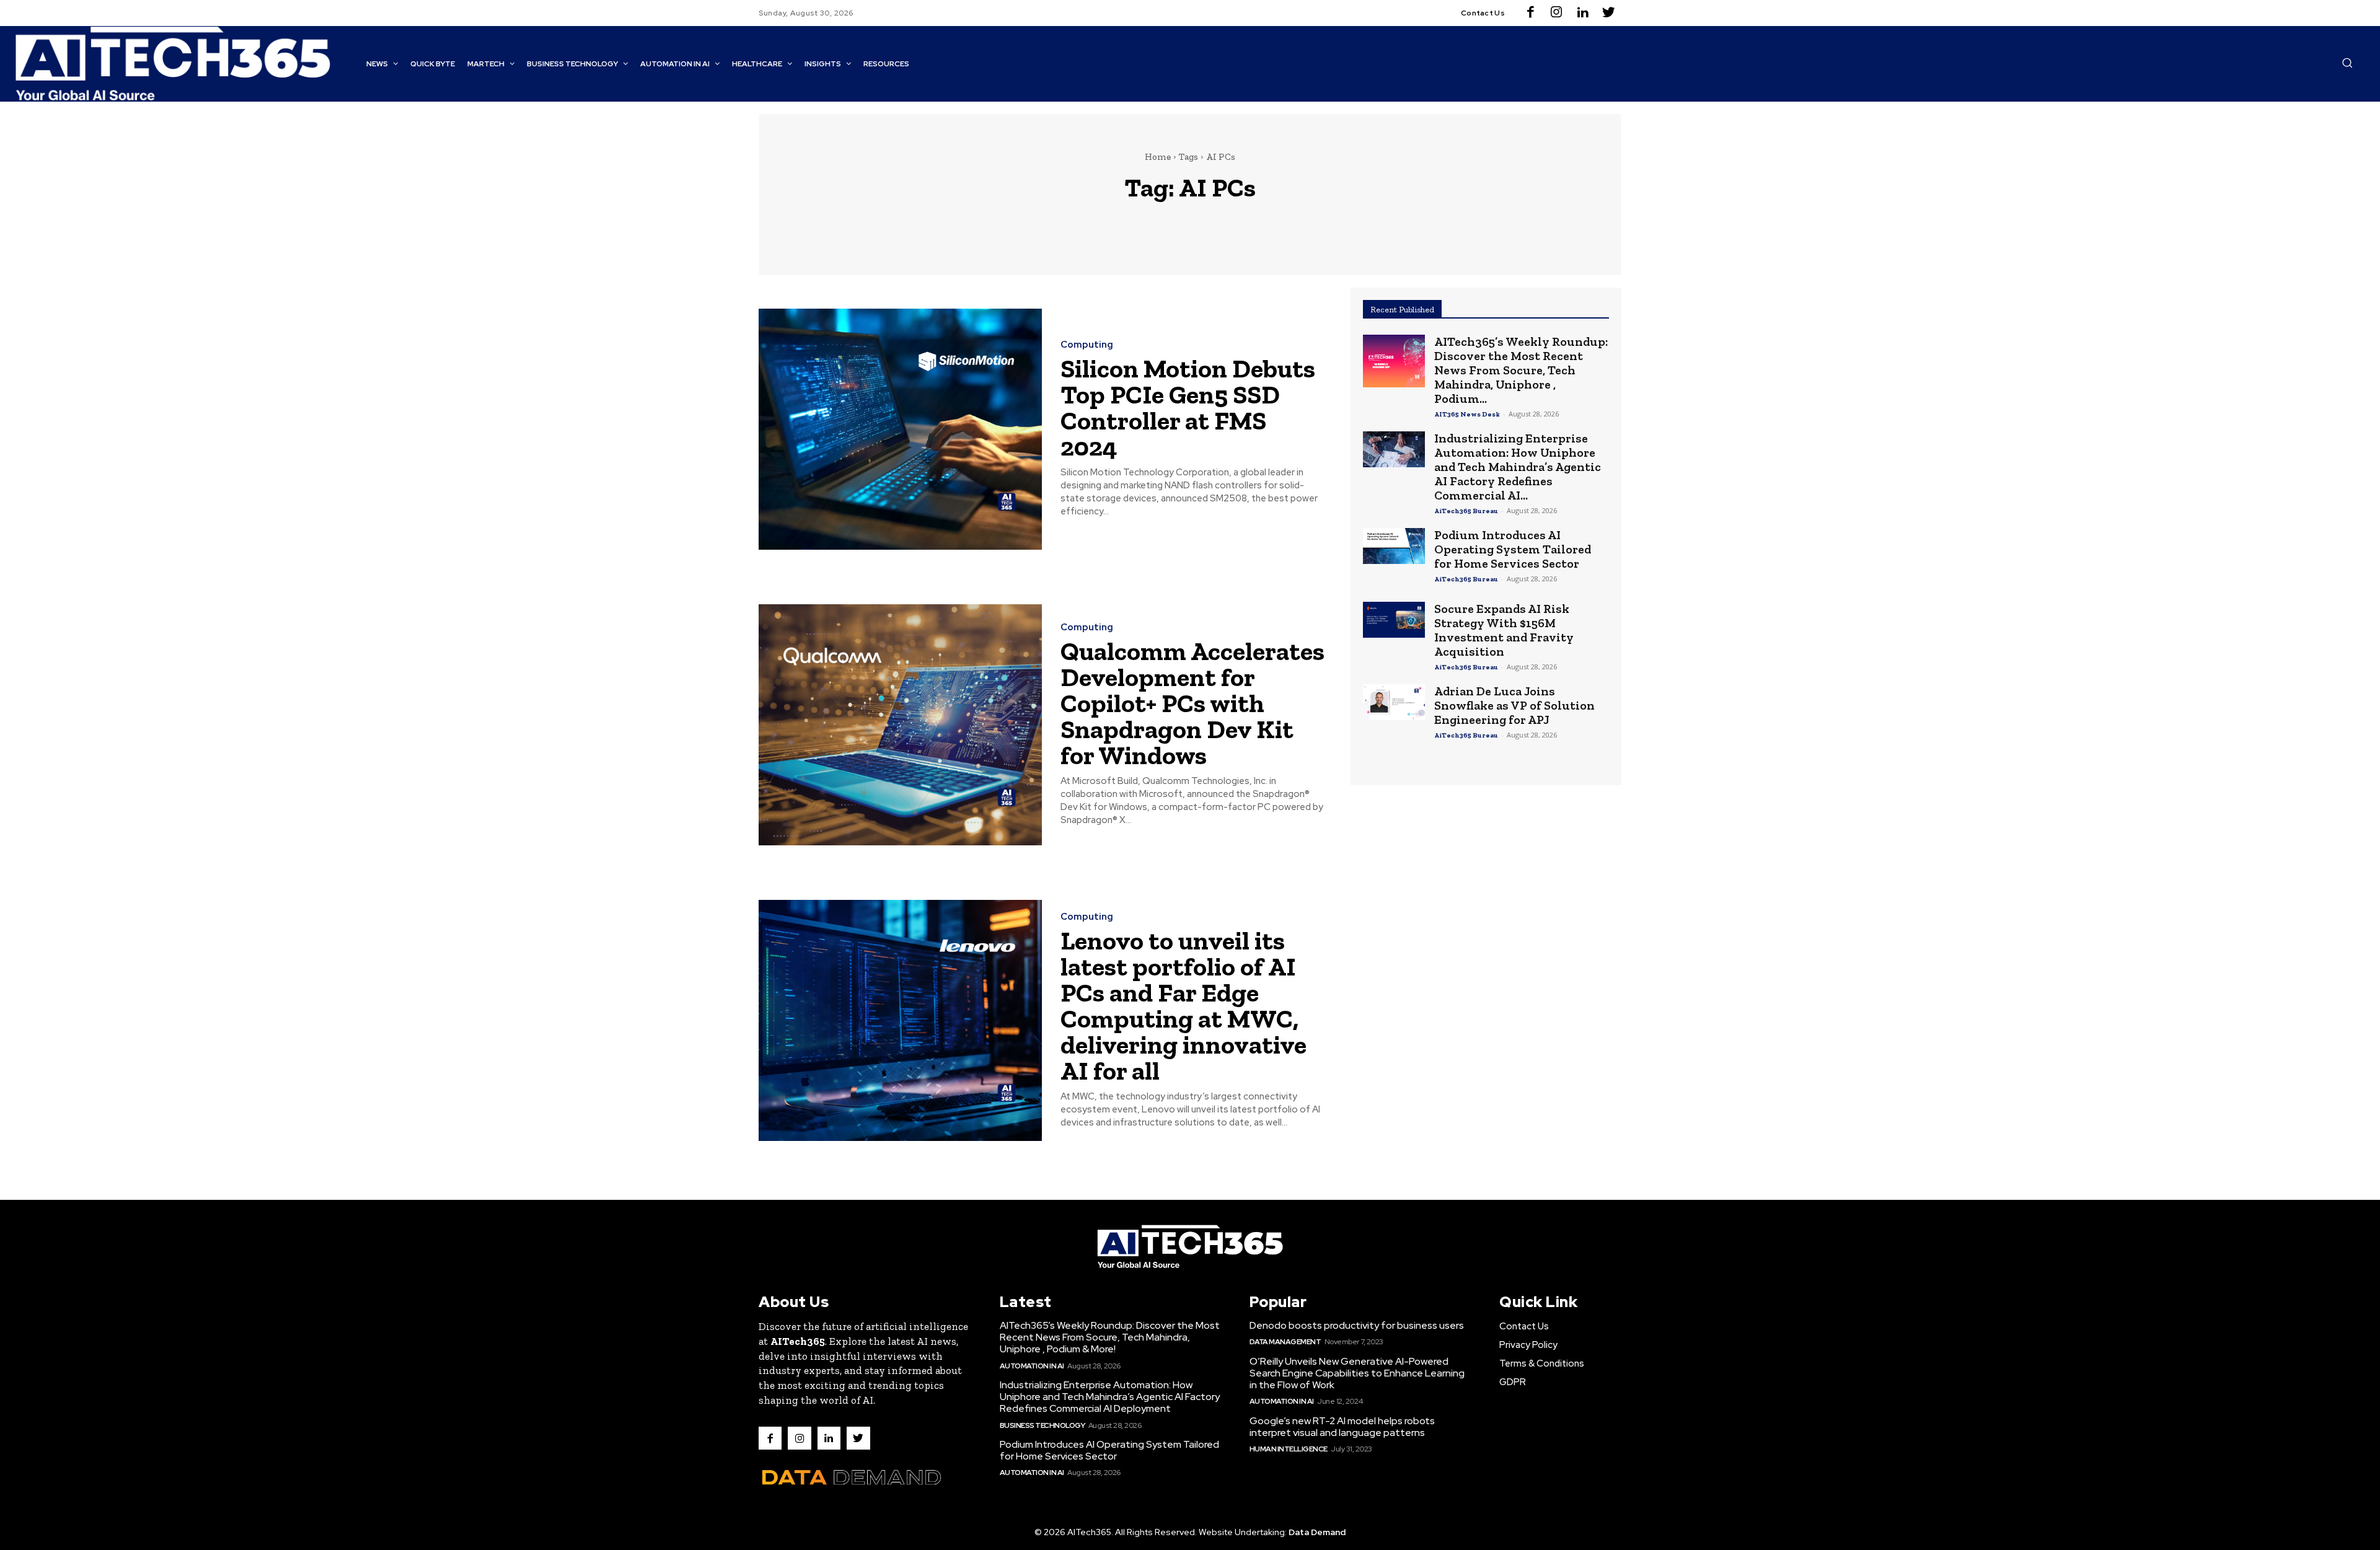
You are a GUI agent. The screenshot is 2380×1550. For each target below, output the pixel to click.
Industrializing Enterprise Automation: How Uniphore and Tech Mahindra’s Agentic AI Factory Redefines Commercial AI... (1518, 467)
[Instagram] (1556, 13)
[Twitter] (1608, 13)
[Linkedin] (1582, 13)
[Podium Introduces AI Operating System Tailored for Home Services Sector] (1394, 546)
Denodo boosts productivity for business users (1357, 1325)
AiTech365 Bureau (1466, 511)
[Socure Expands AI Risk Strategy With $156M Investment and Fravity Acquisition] (1394, 620)
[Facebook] (1530, 13)
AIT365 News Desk (1467, 414)
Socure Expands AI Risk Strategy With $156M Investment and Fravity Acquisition (1504, 630)
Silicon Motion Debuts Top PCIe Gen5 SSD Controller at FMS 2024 (1188, 407)
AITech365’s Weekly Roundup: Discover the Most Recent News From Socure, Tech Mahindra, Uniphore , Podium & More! (1110, 1337)
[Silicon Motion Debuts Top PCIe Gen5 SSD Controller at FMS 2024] (900, 429)
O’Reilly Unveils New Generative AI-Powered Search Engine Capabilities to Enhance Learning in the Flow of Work (1357, 1373)
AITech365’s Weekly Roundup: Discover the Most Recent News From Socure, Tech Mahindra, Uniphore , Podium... (1521, 370)
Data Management (1285, 1342)
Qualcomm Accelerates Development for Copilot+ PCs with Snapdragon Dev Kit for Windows (1192, 703)
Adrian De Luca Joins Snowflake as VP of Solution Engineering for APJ (1514, 705)
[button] (2347, 63)
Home (1158, 157)
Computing (1087, 345)
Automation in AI (1032, 1366)
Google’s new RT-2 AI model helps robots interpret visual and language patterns (1342, 1427)
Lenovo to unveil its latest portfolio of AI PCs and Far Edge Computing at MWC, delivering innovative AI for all (1183, 1006)
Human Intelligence (1289, 1449)
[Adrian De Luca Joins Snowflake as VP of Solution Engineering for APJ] (1394, 702)
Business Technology (1042, 1425)
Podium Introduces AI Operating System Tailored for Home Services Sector (1513, 549)
